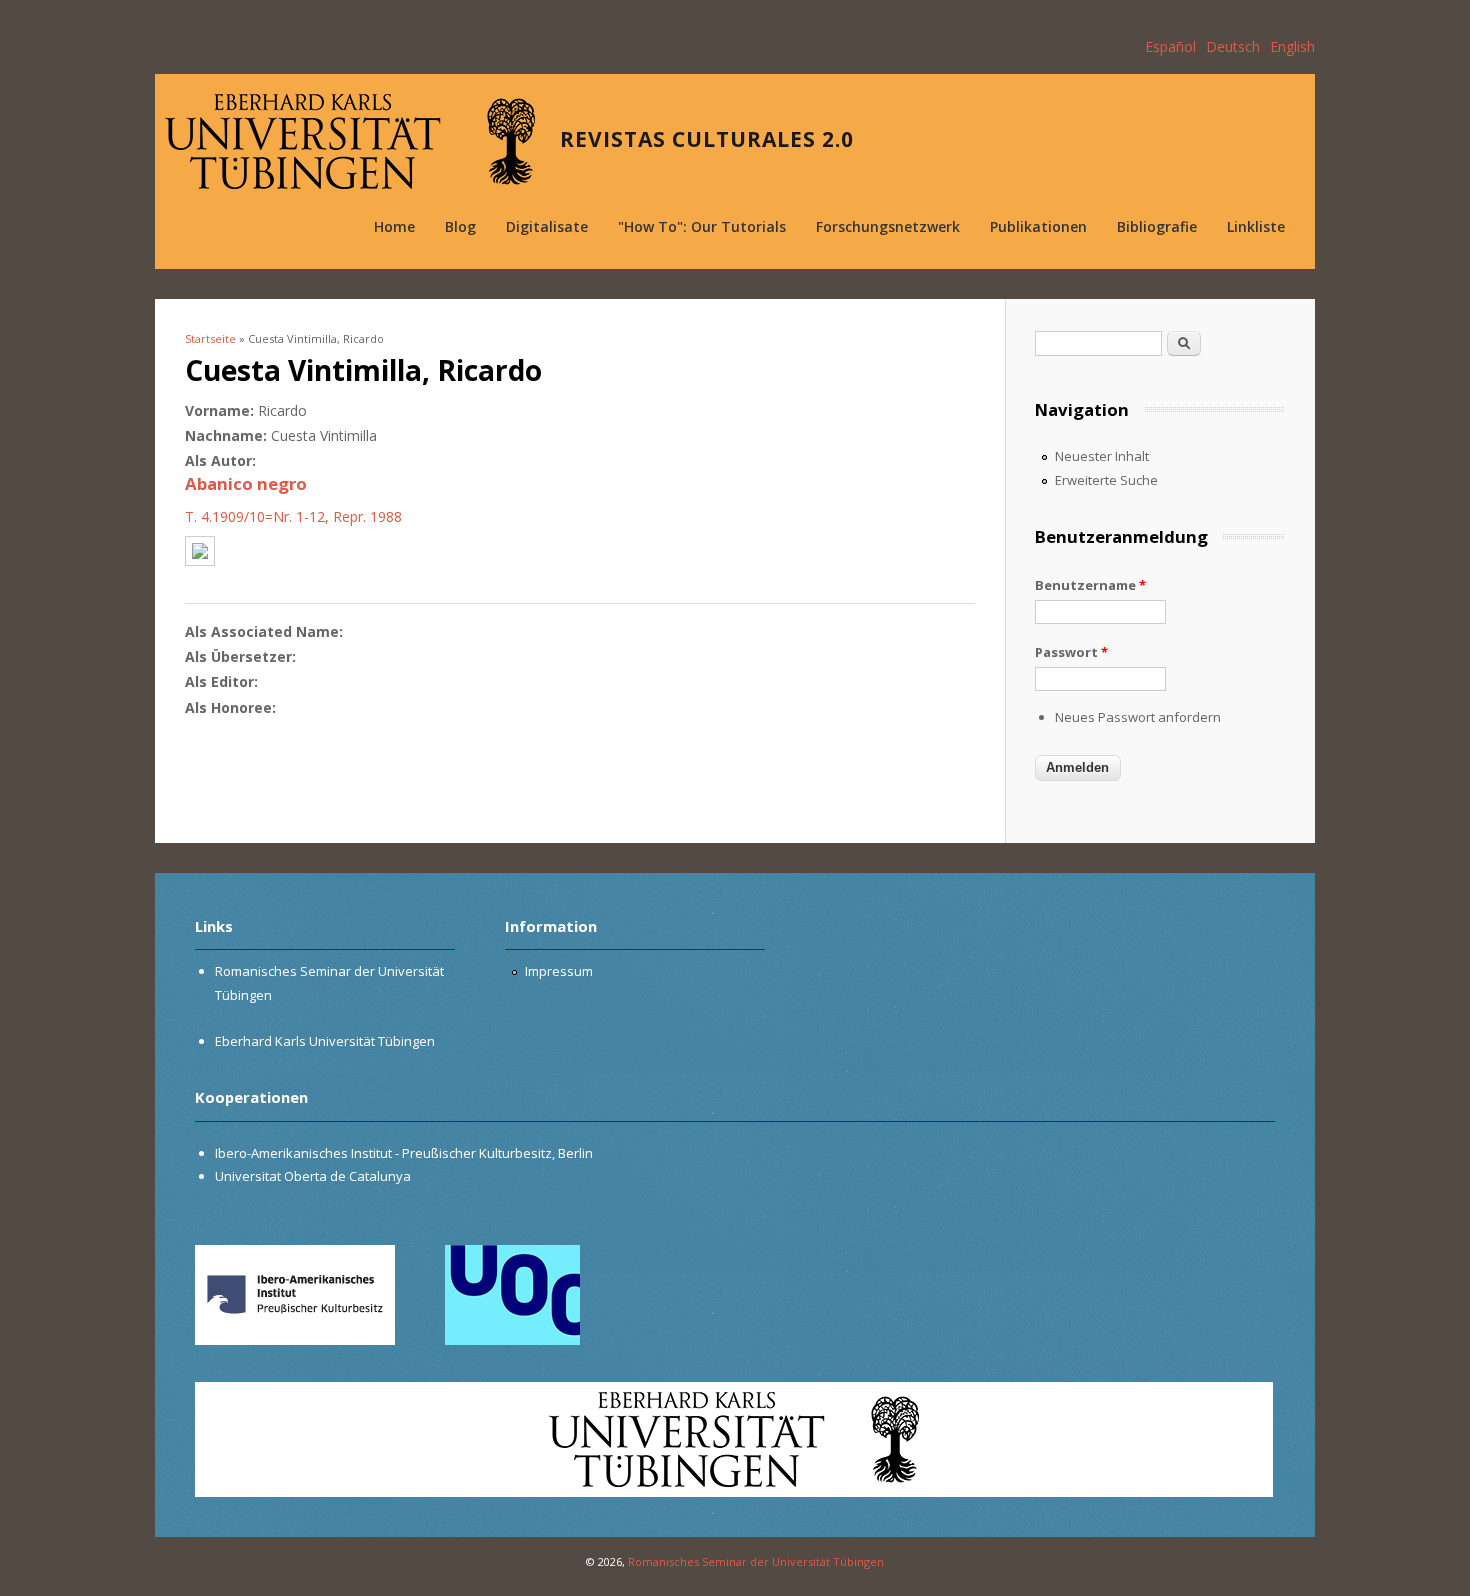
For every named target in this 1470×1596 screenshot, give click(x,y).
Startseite (210, 338)
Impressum (559, 971)
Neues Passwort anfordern (1138, 717)
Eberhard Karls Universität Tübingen (325, 1041)
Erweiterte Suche (1106, 480)
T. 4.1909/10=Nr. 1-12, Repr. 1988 (293, 516)
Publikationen (1038, 226)
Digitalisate (547, 226)
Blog (460, 226)
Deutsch (1233, 46)
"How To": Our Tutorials (702, 226)
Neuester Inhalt (1102, 456)
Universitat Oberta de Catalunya (313, 1176)
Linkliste (1256, 226)
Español (1170, 46)
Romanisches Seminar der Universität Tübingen (756, 1561)
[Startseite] (350, 141)
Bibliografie (1157, 226)
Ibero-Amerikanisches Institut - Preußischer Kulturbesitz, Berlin (404, 1153)
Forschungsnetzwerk (888, 226)
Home (394, 226)
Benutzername (1090, 585)
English (1292, 46)
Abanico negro (246, 483)
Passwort (1071, 652)
